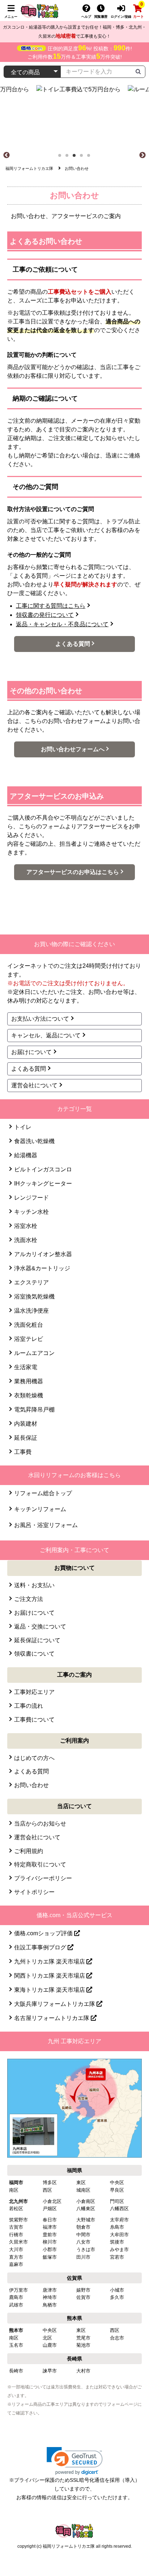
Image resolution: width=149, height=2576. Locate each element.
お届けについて (31, 1052)
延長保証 (26, 1438)
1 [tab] (62, 158)
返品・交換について (40, 1626)
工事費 (23, 1452)
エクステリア (31, 1282)
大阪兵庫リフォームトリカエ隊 (55, 2004)
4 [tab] (84, 158)
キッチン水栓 (31, 1212)
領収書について (34, 1654)
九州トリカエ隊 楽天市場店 (50, 1962)
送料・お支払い (34, 1585)
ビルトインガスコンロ (43, 1169)
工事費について (34, 1720)
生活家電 (26, 1367)
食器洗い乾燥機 (34, 1141)
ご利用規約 (29, 1851)
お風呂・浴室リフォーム (46, 1525)
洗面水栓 (26, 1240)
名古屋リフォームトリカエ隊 (52, 2018)
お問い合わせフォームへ (73, 749)
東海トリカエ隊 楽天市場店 (50, 1990)
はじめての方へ (34, 1758)
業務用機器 (29, 1381)
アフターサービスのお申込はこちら (73, 872)
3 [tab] (76, 158)
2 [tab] (69, 158)
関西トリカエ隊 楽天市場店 (50, 1976)
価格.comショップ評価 (44, 1933)
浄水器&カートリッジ (42, 1268)
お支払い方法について (40, 1019)
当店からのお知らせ (40, 1824)
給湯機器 (26, 1155)
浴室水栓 (26, 1226)
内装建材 (26, 1424)
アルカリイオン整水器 (43, 1254)
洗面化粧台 (29, 1325)
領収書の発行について (45, 615)
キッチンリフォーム (40, 1509)
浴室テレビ (29, 1339)
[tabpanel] (75, 118)
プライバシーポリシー (43, 1878)
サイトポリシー (34, 1892)
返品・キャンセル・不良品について (62, 624)
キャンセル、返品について (46, 1035)
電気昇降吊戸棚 (34, 1410)
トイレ (23, 1127)
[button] (75, 2461)
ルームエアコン (34, 1353)
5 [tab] (91, 158)
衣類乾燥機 (29, 1395)
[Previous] (7, 155)
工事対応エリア (34, 1692)
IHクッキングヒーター (43, 1184)
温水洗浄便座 (31, 1311)
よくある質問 (73, 644)
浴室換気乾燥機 (34, 1297)
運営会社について (34, 1085)
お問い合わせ (31, 1785)
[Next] (142, 155)
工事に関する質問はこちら (51, 606)
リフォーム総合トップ (43, 1493)
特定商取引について (40, 1864)
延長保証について (37, 1640)
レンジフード (31, 1198)
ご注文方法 (29, 1599)
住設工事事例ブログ (41, 1947)
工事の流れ (29, 1706)
